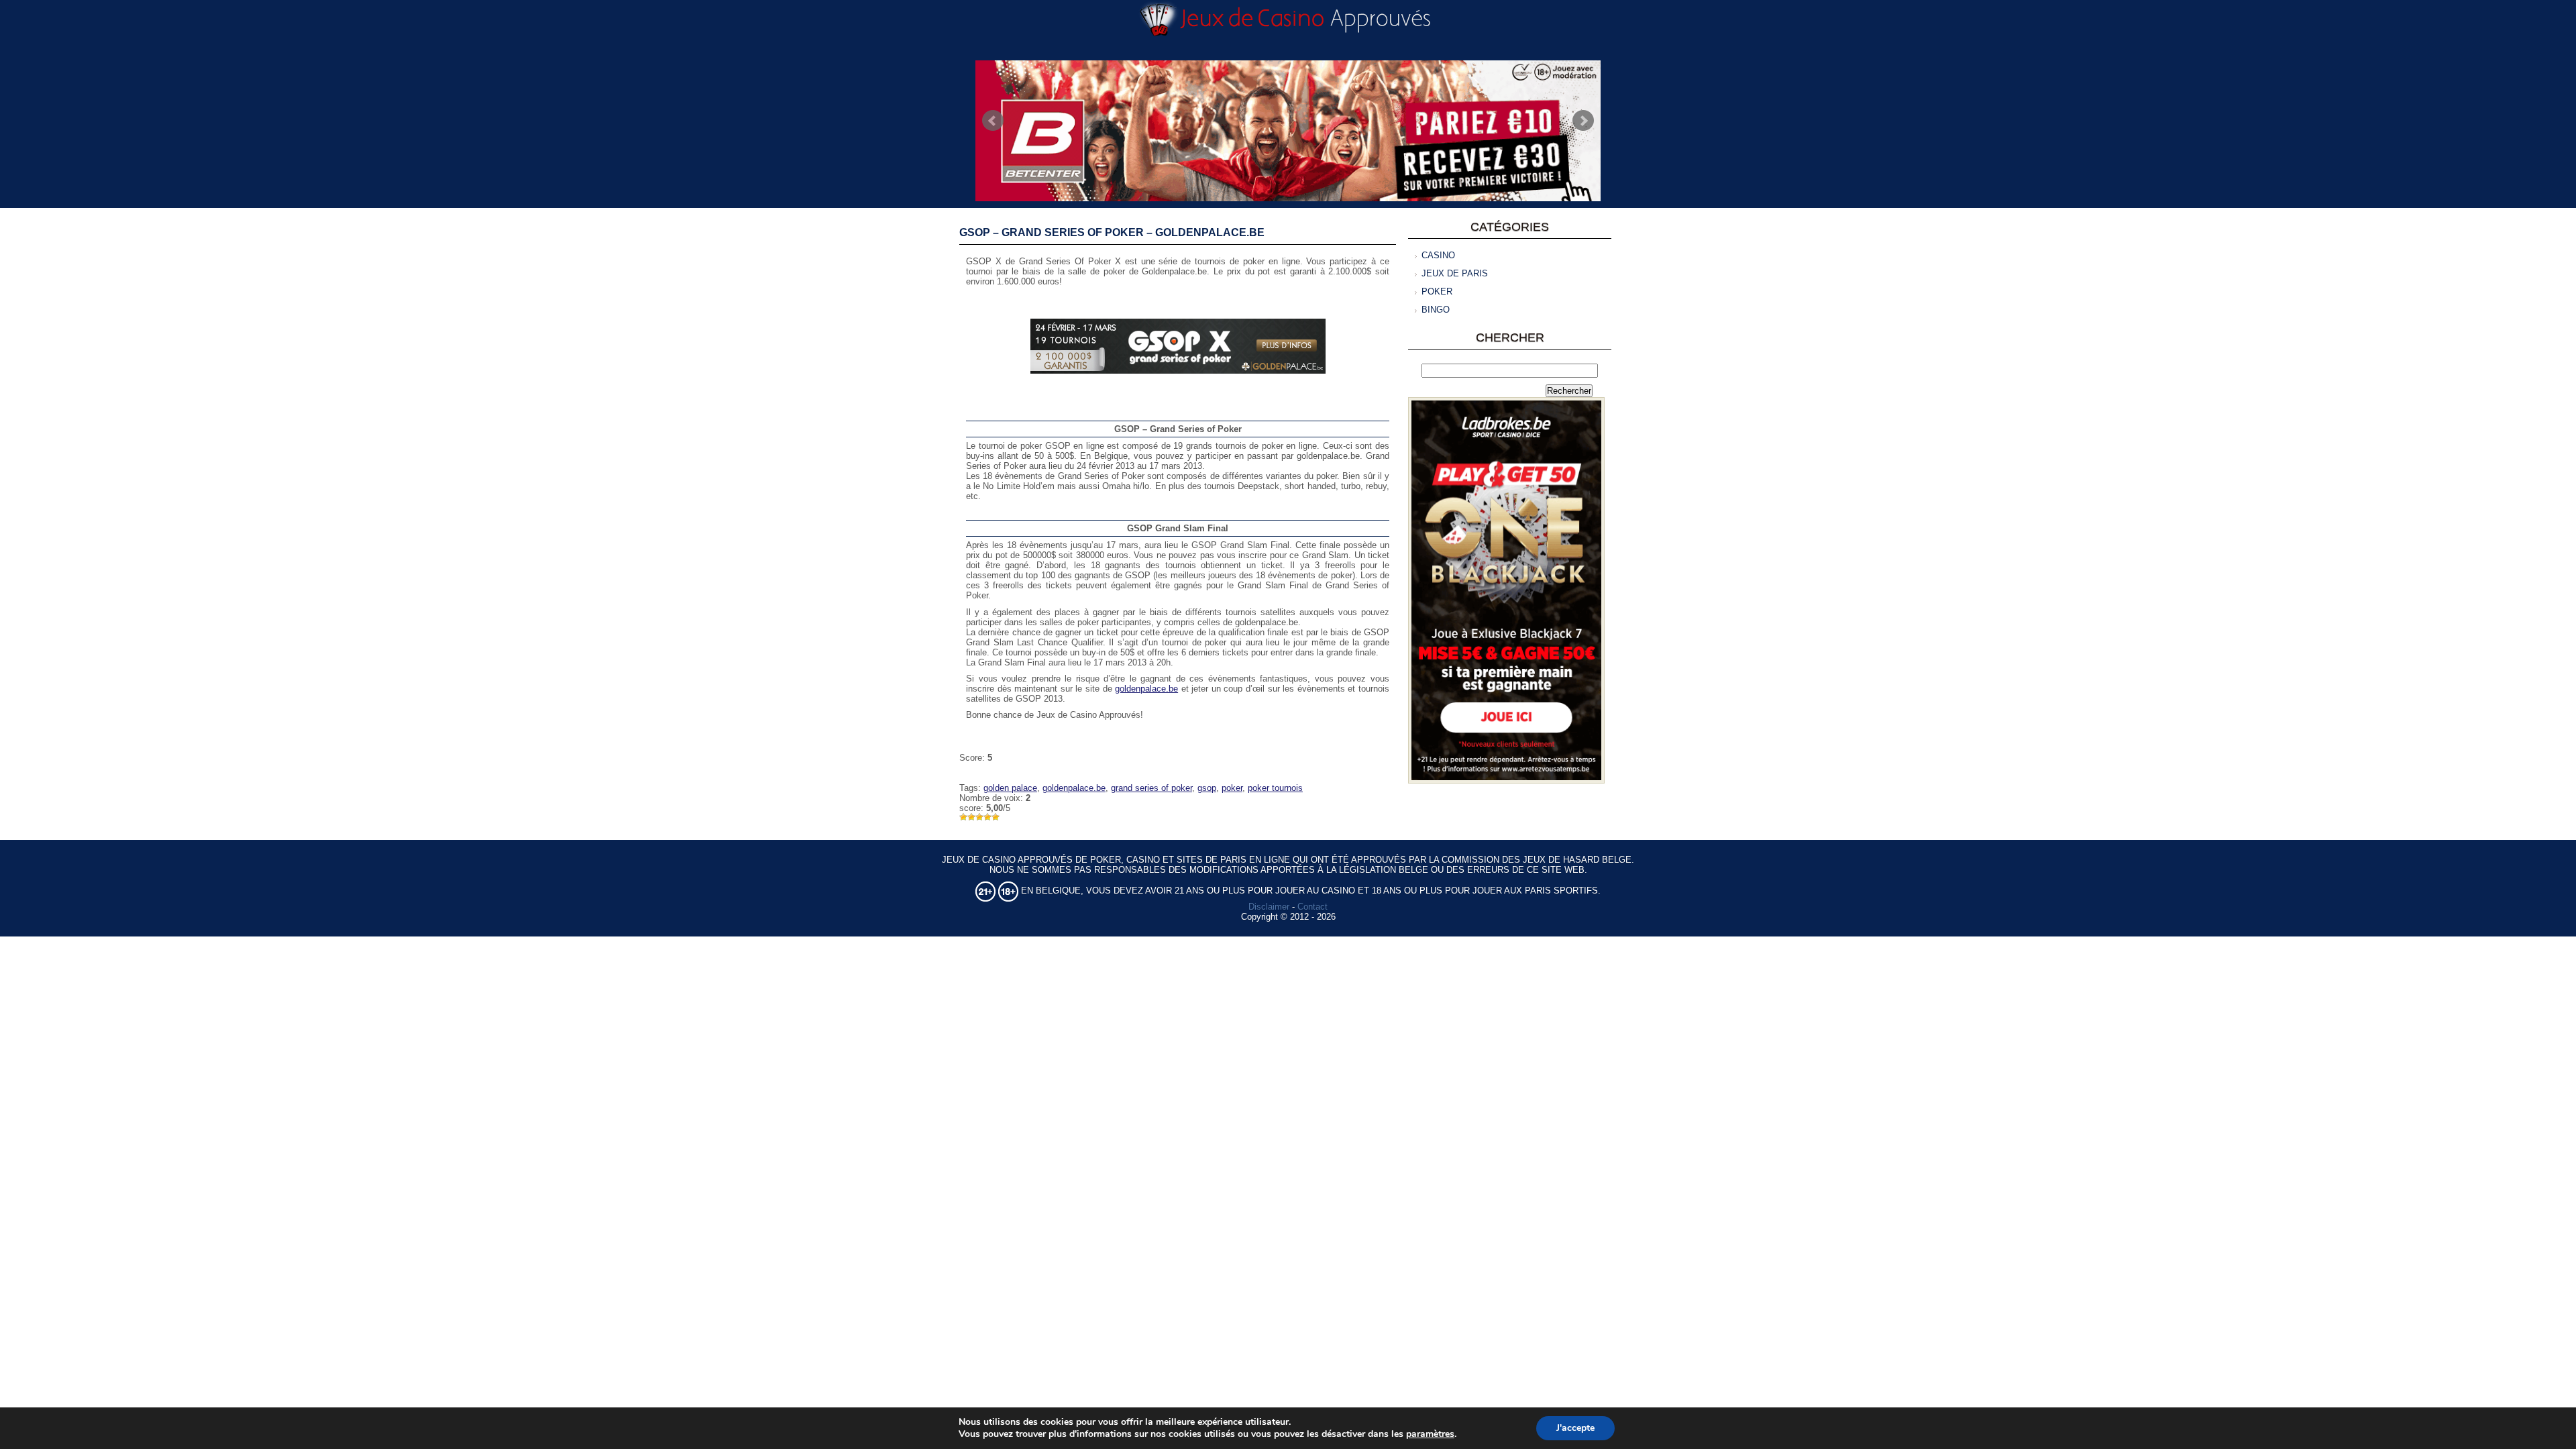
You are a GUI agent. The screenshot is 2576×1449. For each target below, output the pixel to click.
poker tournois (1275, 788)
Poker (1437, 291)
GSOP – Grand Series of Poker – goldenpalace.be (1112, 232)
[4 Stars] (987, 817)
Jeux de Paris (1455, 273)
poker (1232, 788)
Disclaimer (1269, 907)
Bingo (1436, 310)
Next (1583, 121)
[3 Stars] (979, 817)
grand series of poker (1151, 788)
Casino (1438, 255)
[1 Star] (963, 817)
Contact (1312, 907)
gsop (1207, 788)
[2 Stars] (971, 817)
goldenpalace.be (1146, 689)
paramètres (1430, 1434)
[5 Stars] (996, 817)
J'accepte (1575, 1428)
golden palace (1010, 788)
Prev (993, 121)
